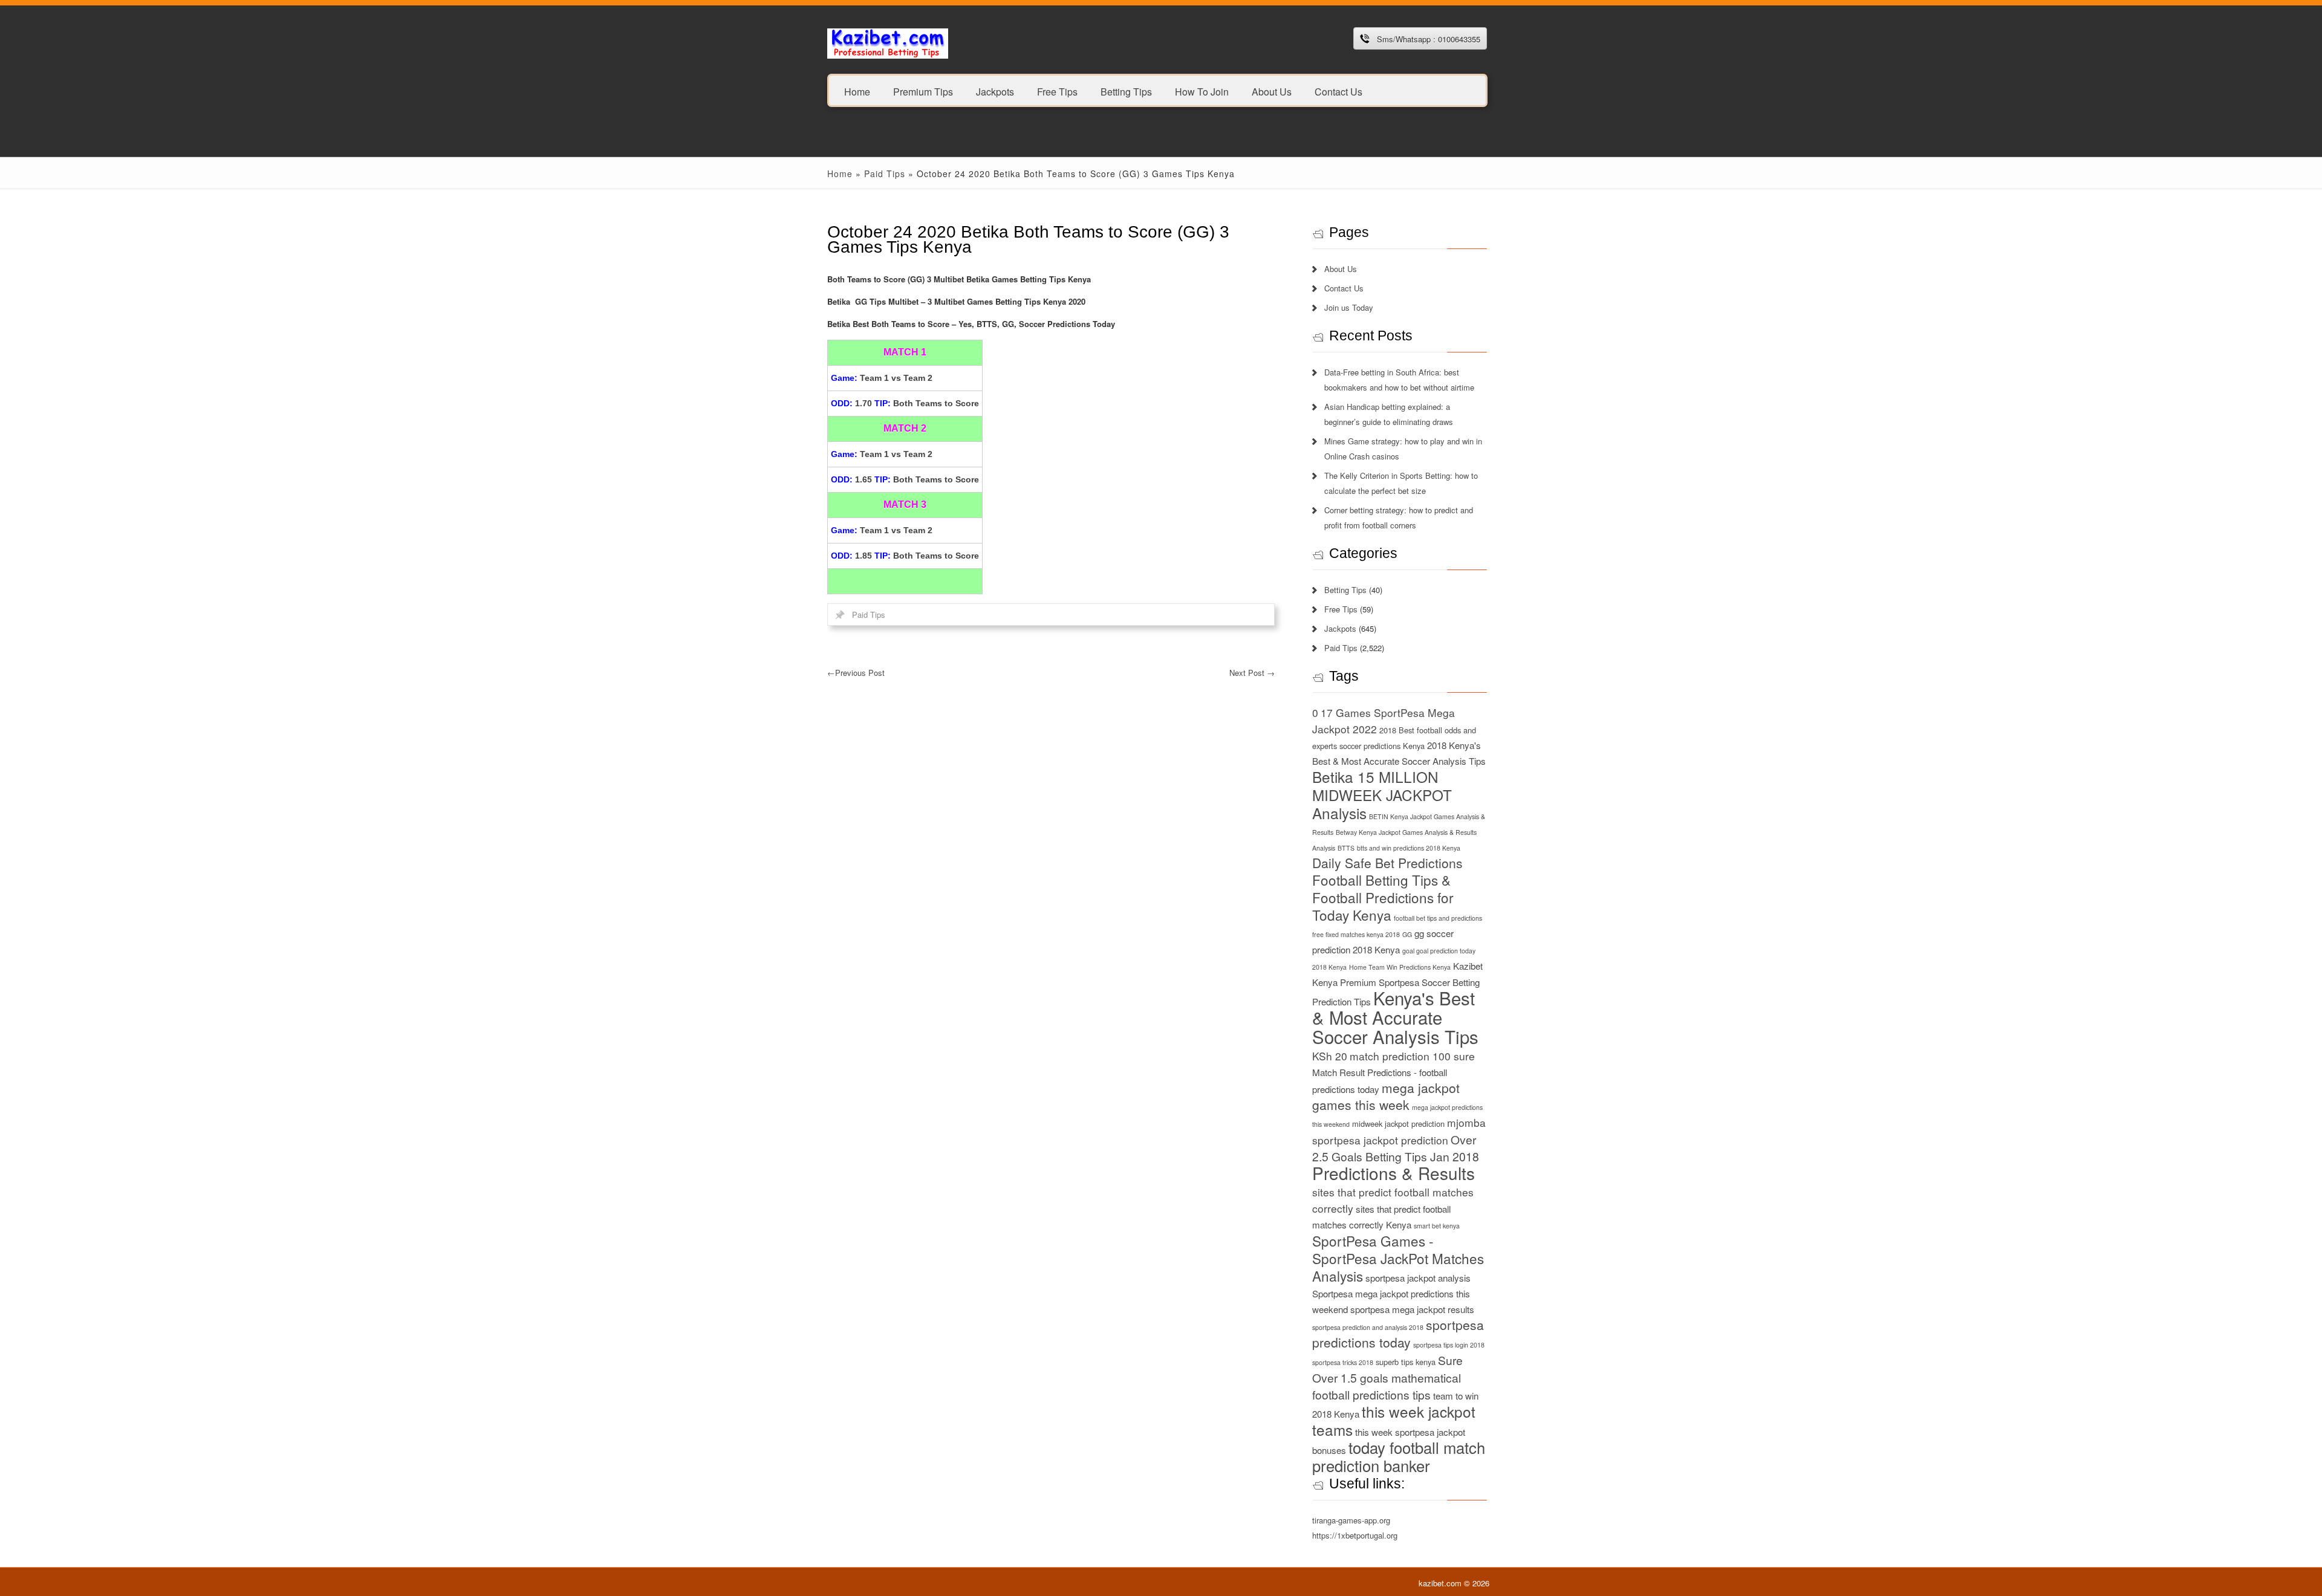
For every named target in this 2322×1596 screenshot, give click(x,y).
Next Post (1252, 673)
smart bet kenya (1437, 1226)
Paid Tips (885, 174)
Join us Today (1349, 307)
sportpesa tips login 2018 (1449, 1345)
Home (857, 91)
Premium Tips (923, 91)
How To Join (1202, 91)
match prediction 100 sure (1412, 1056)
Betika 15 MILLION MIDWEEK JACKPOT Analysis (1382, 795)
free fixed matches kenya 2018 (1356, 934)
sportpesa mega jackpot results (1412, 1309)
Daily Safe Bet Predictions (1387, 863)
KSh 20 (1330, 1056)
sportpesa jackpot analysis (1418, 1278)
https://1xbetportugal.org (1355, 1535)
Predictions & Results (1394, 1173)
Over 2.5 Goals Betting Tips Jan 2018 (1396, 1148)
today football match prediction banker (1399, 1456)
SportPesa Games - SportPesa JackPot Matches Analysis (1398, 1258)
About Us (1272, 91)
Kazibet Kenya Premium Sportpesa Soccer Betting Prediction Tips (1397, 984)
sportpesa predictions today (1398, 1333)
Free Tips (1057, 91)
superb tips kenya (1406, 1362)
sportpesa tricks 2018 (1343, 1362)
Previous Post (856, 673)
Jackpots (995, 91)
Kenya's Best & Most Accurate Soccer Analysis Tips (1395, 1017)
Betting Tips (1126, 91)
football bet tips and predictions (1438, 918)
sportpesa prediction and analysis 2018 (1368, 1327)
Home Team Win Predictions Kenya (1400, 967)
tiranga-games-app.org (1351, 1520)
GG (1407, 934)
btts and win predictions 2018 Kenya (1409, 848)
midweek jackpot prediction (1398, 1124)
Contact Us (1338, 91)
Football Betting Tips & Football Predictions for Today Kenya (1383, 897)
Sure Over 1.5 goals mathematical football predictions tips (1387, 1377)
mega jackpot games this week (1386, 1096)
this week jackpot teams (1394, 1420)
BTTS (1346, 848)
